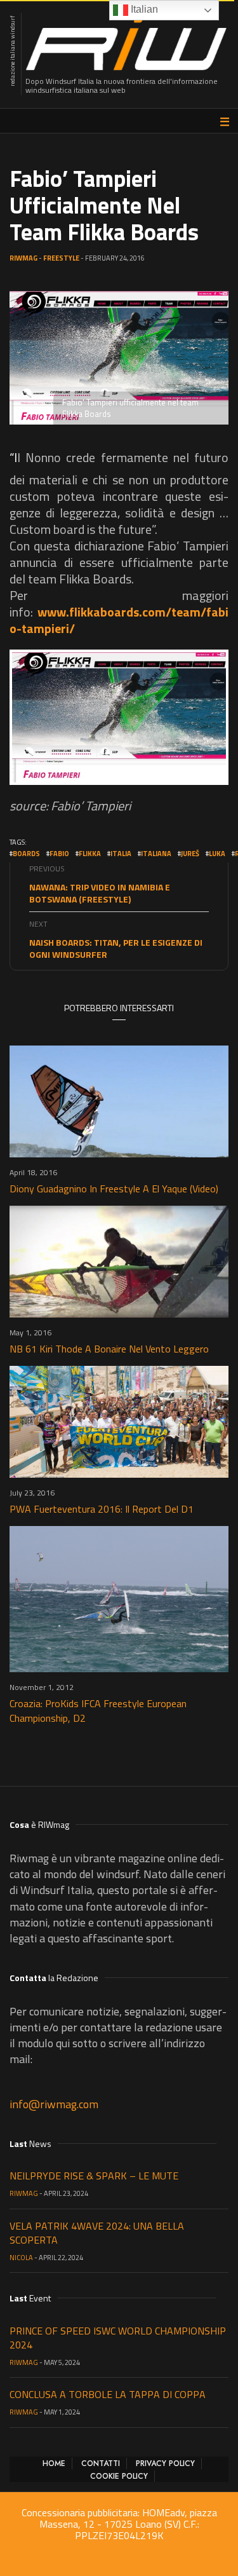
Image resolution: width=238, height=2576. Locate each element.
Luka (217, 854)
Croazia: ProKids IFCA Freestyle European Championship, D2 (98, 1711)
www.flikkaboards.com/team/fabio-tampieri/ (119, 620)
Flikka (90, 854)
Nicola (21, 2258)
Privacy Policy (165, 2464)
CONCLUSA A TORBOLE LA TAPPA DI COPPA (108, 2394)
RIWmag (23, 258)
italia (121, 854)
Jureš (190, 854)
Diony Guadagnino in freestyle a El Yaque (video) (114, 1189)
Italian (143, 9)
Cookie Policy (119, 2476)
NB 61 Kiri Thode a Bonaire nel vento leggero (109, 1349)
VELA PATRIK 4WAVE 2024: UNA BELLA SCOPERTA (97, 2233)
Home (54, 2464)
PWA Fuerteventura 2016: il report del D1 (102, 1509)
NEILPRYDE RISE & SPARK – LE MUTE (94, 2176)
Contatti (101, 2464)
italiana (156, 854)
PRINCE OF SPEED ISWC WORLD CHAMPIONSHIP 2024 (118, 2338)
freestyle (61, 258)
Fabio (59, 854)
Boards (26, 854)
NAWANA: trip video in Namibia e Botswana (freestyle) (100, 893)
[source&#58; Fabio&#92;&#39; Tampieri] (119, 717)
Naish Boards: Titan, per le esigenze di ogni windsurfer (116, 948)
